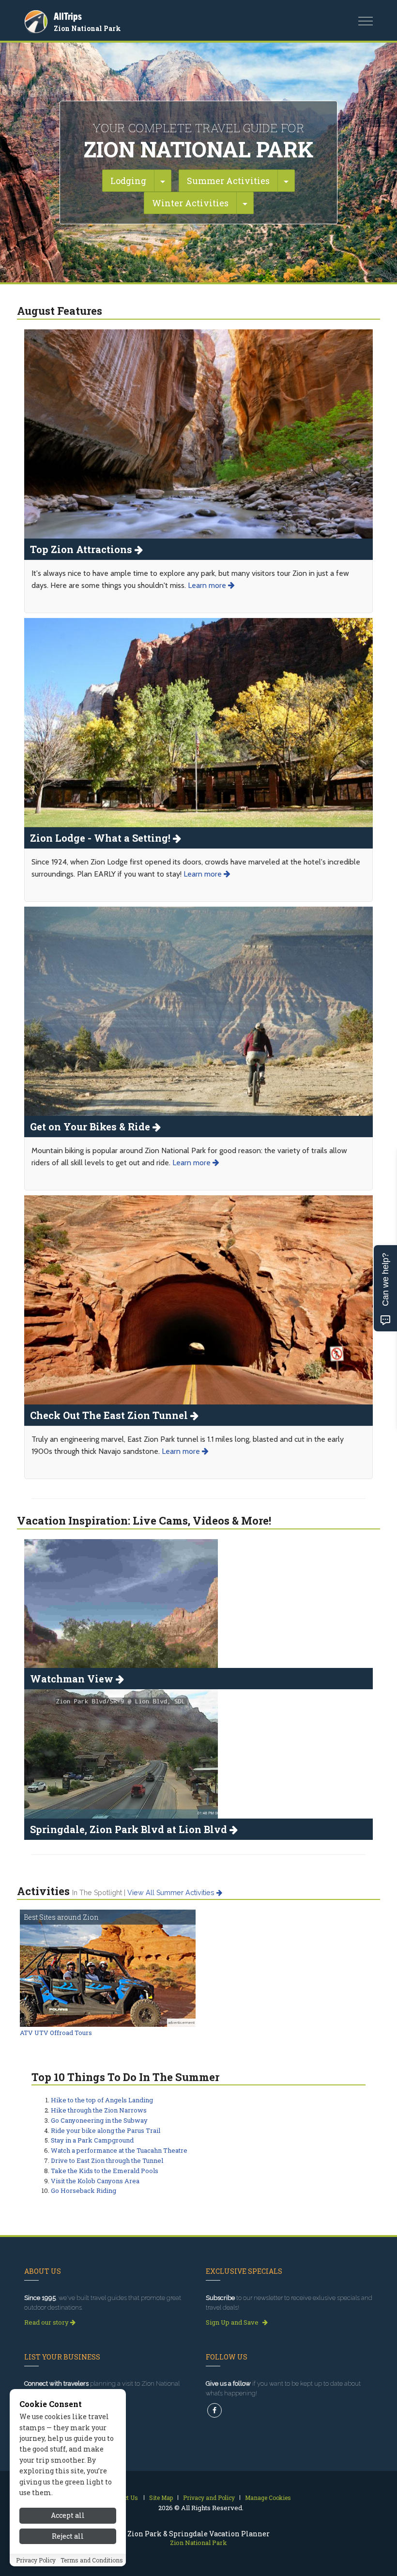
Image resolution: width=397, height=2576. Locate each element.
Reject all (68, 2536)
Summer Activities (228, 181)
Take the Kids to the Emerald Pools (105, 2171)
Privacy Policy (36, 2560)
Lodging (128, 181)
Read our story (47, 2322)
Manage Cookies (268, 2498)
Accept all (68, 2515)
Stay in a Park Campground (92, 2140)
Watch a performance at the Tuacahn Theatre (119, 2150)
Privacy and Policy (209, 2498)
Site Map (161, 2498)
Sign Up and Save (233, 2322)
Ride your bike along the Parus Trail (106, 2130)
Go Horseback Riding (84, 2190)
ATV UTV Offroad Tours (56, 2033)
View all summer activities (172, 1893)
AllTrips (68, 16)
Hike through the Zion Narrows (99, 2110)
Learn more (208, 585)
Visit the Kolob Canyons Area (95, 2181)
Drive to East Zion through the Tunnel (107, 2160)
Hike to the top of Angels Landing (102, 2100)
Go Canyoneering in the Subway (99, 2120)
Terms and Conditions (92, 2560)
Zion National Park (87, 28)
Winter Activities (190, 203)
